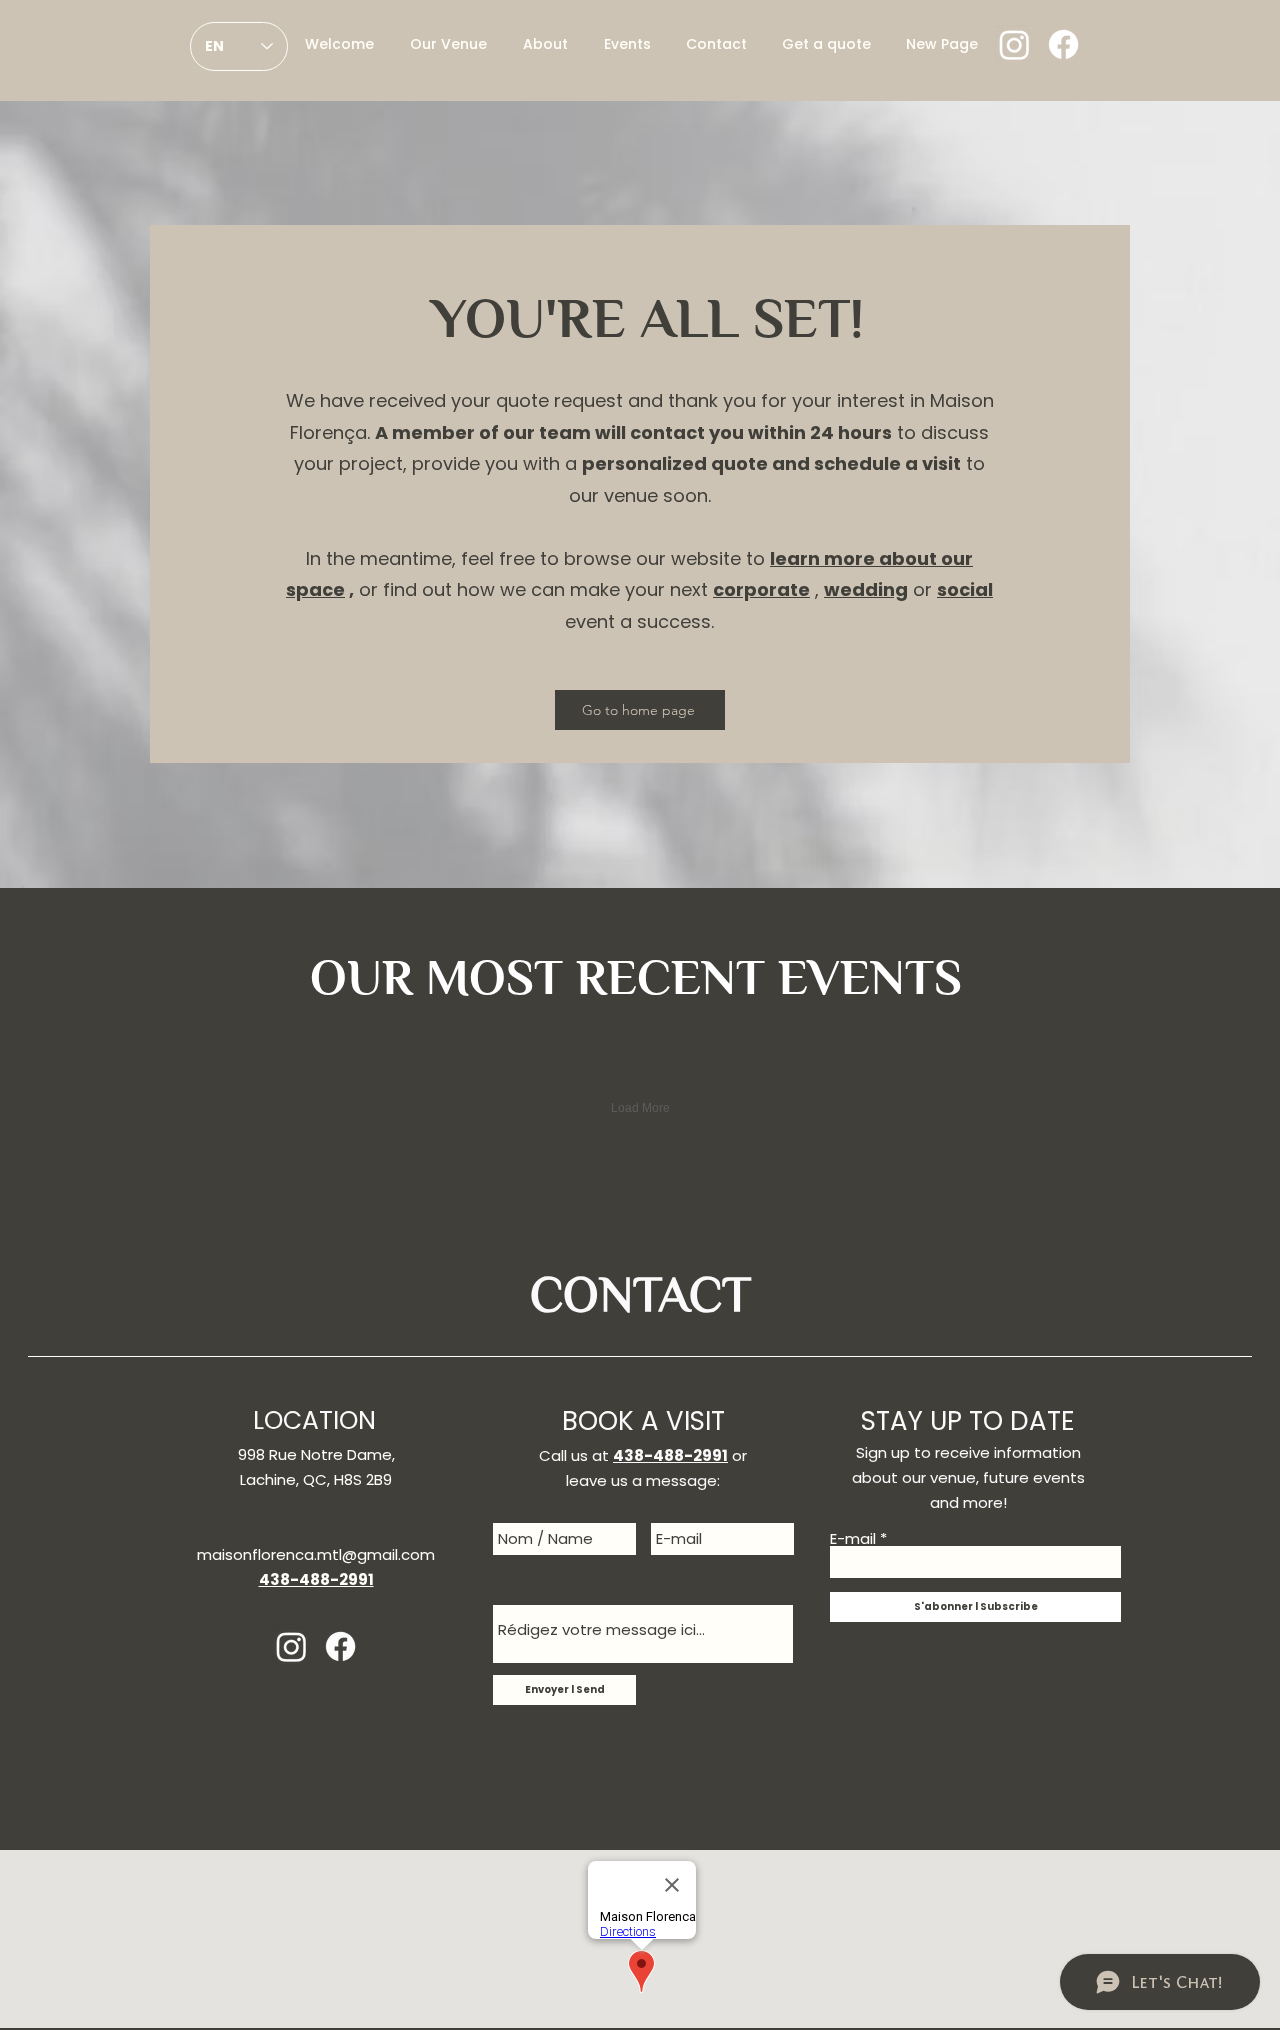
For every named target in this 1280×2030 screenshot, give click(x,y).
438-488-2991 (670, 1455)
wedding (866, 589)
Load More (640, 1108)
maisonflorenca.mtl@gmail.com (316, 1554)
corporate (761, 589)
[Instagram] (1014, 44)
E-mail (853, 1538)
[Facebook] (1063, 44)
